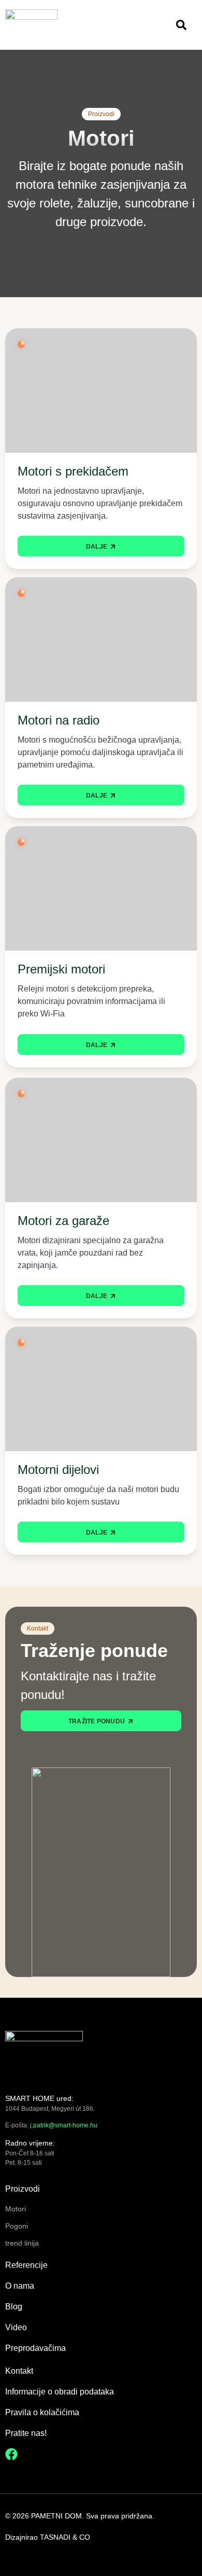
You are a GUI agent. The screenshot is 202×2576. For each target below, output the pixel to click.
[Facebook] (11, 2454)
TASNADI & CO (65, 2537)
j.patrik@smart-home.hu (64, 2125)
